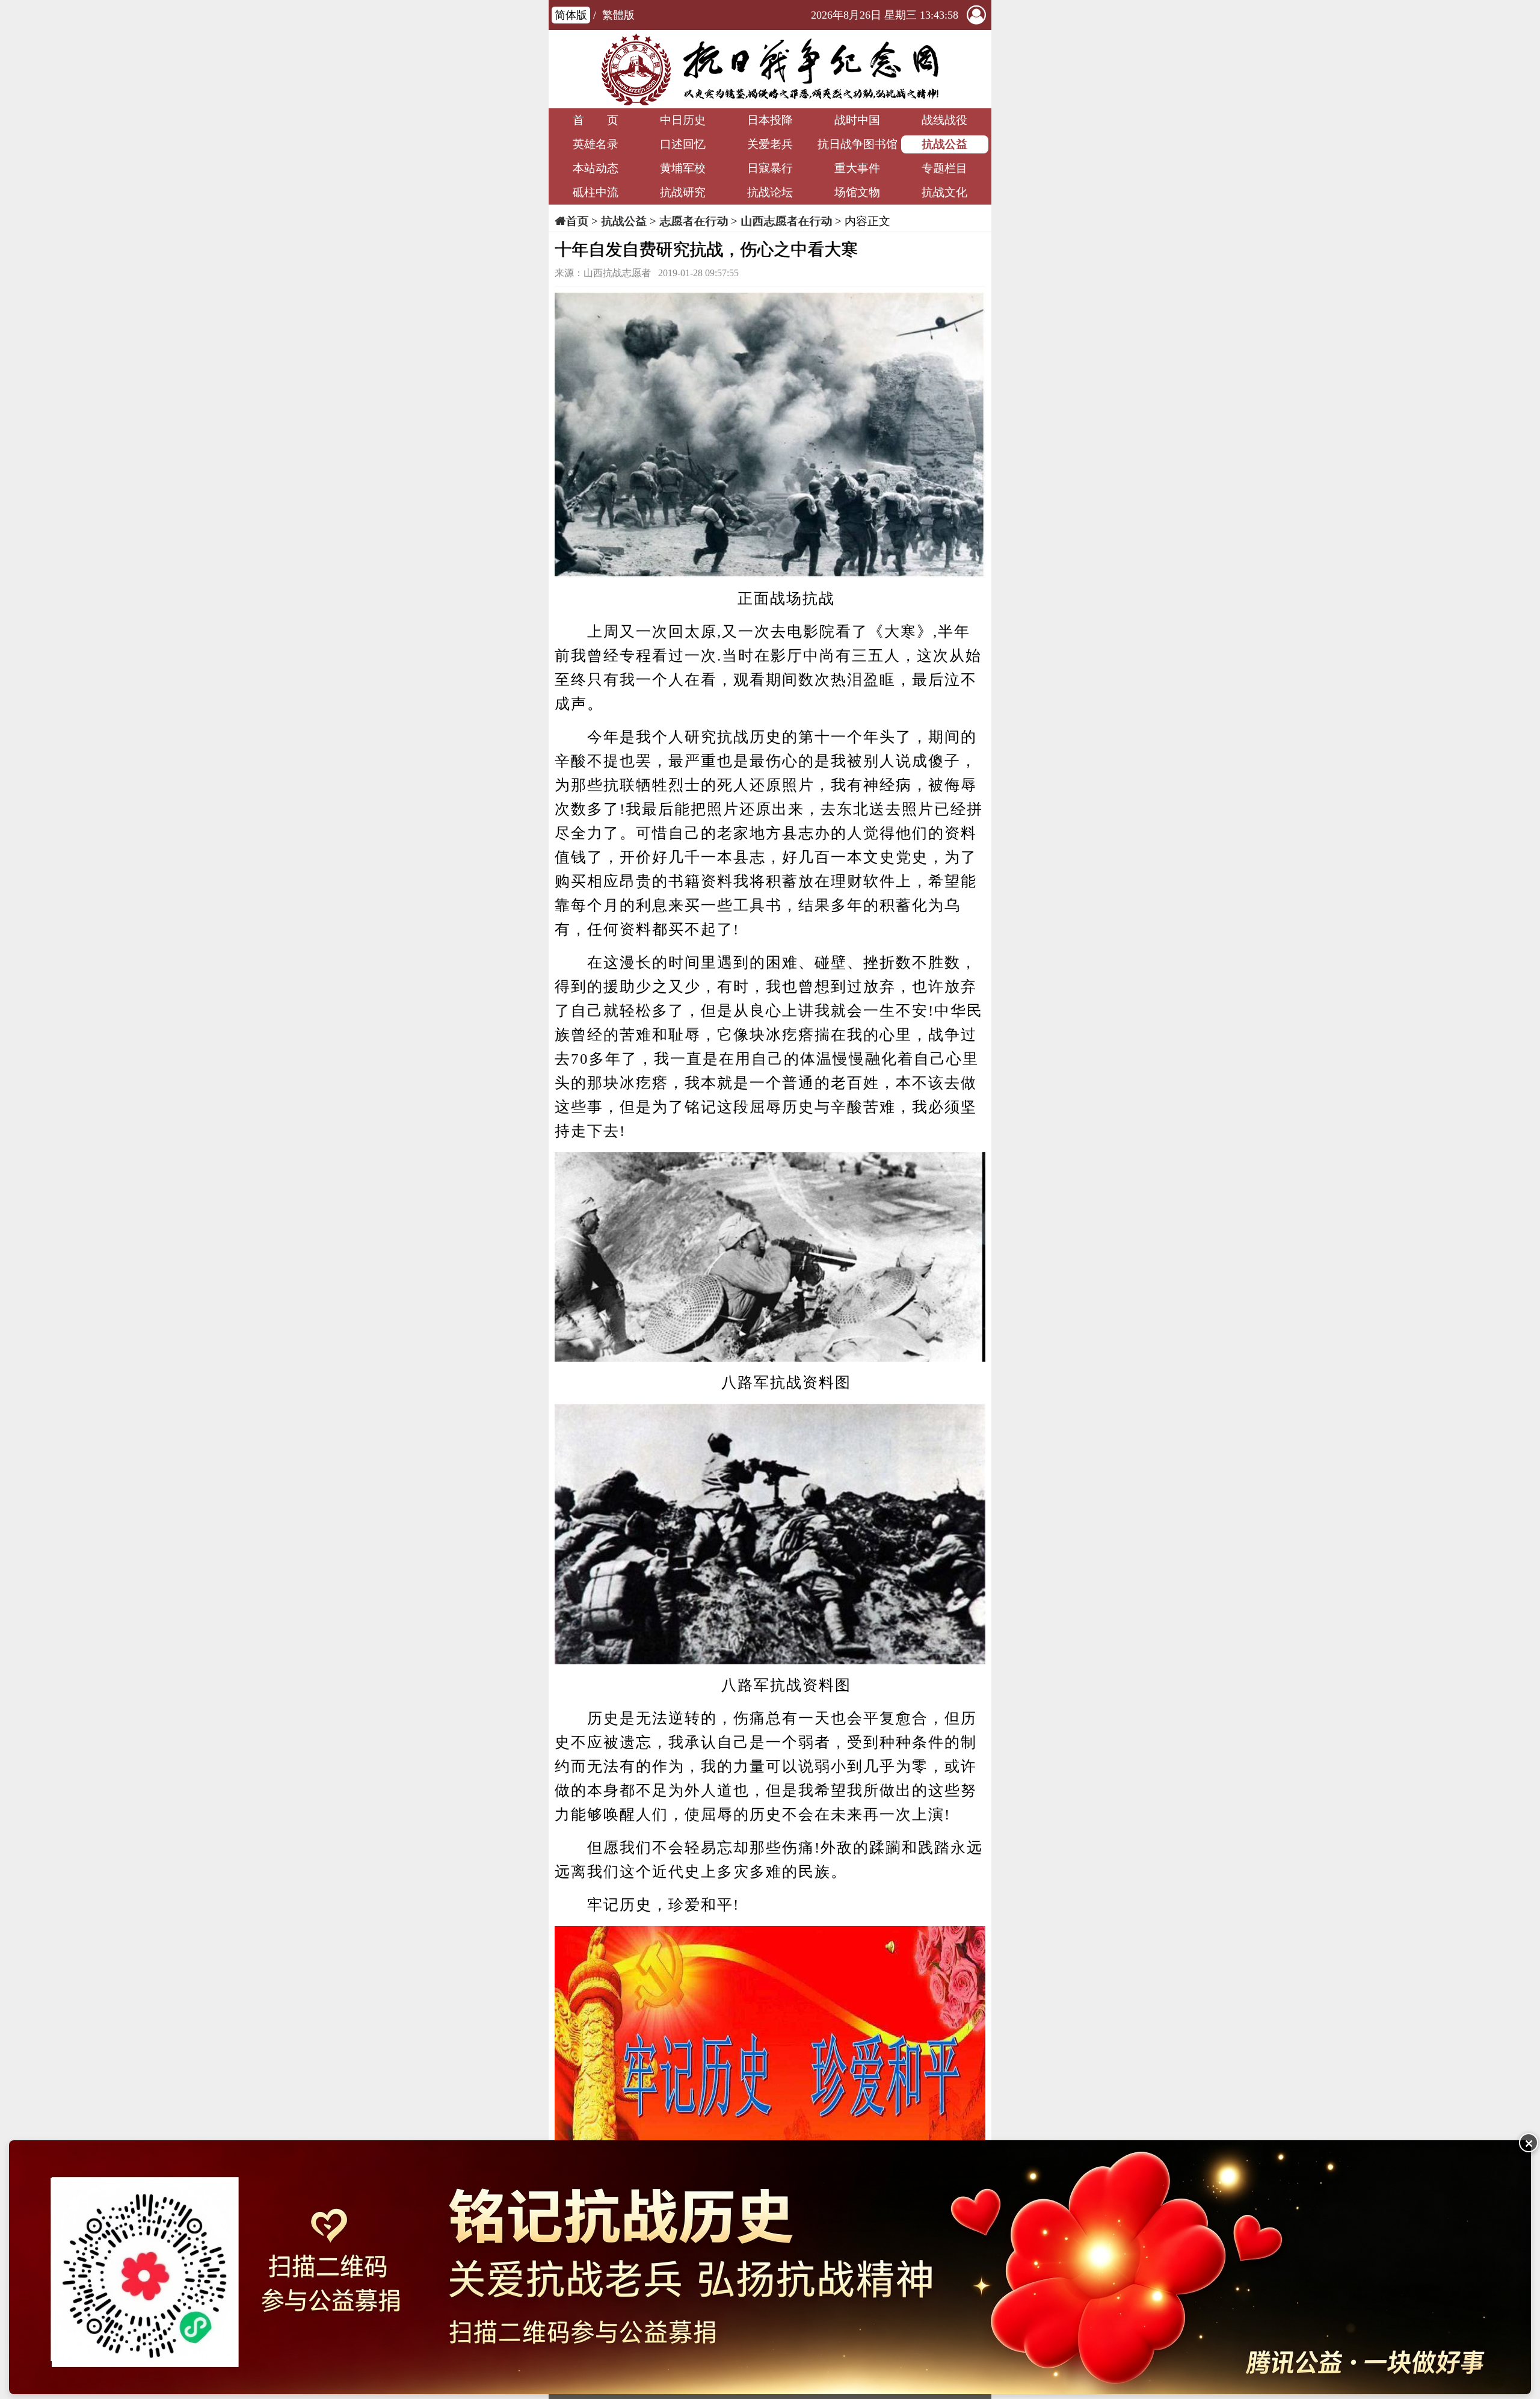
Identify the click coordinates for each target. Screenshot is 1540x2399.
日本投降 (770, 120)
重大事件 (857, 168)
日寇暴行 (770, 168)
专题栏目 (944, 168)
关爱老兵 (770, 144)
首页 (577, 221)
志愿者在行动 (694, 221)
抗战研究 (683, 192)
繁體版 (618, 15)
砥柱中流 (596, 192)
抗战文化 (944, 192)
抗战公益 (944, 144)
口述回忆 (683, 144)
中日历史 (683, 120)
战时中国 (857, 120)
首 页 (596, 120)
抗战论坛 (770, 192)
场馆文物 (857, 192)
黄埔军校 (683, 168)
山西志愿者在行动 (786, 221)
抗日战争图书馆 (858, 144)
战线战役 (944, 120)
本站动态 (596, 168)
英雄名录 (596, 144)
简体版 (571, 15)
